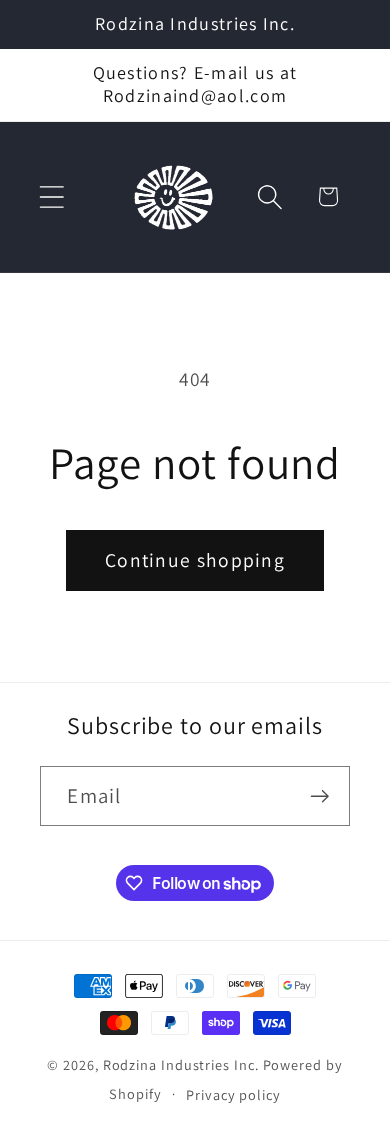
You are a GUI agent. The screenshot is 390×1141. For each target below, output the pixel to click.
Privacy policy (233, 1094)
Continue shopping (195, 560)
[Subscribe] (320, 796)
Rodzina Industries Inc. (181, 1064)
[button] (51, 196)
